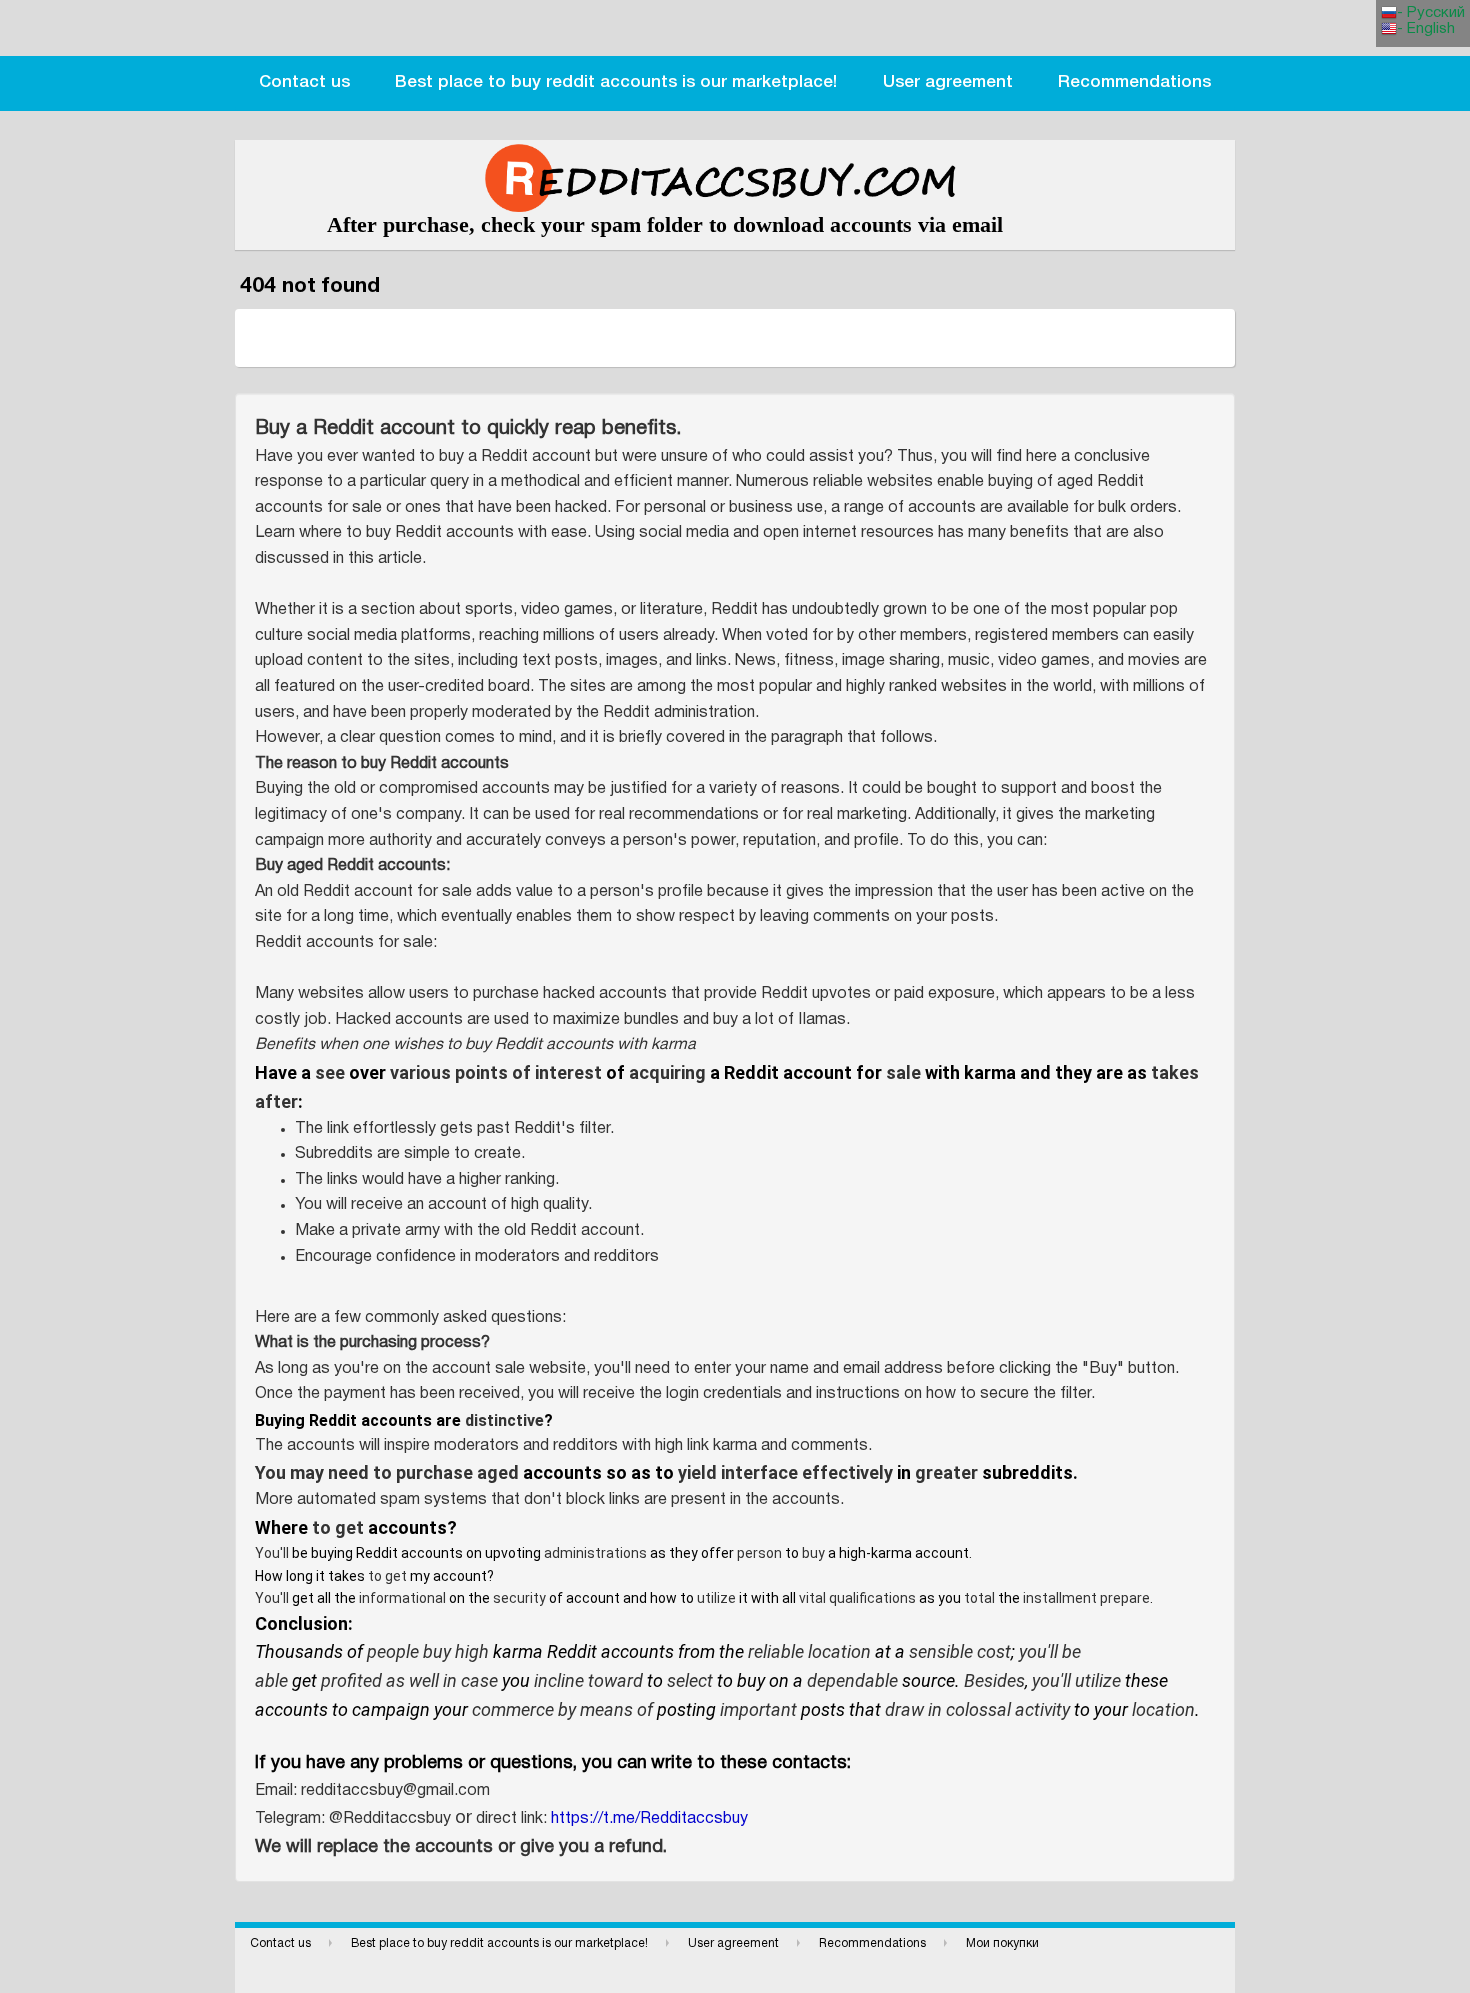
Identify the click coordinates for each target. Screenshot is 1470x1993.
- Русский (1431, 13)
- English (1426, 29)
